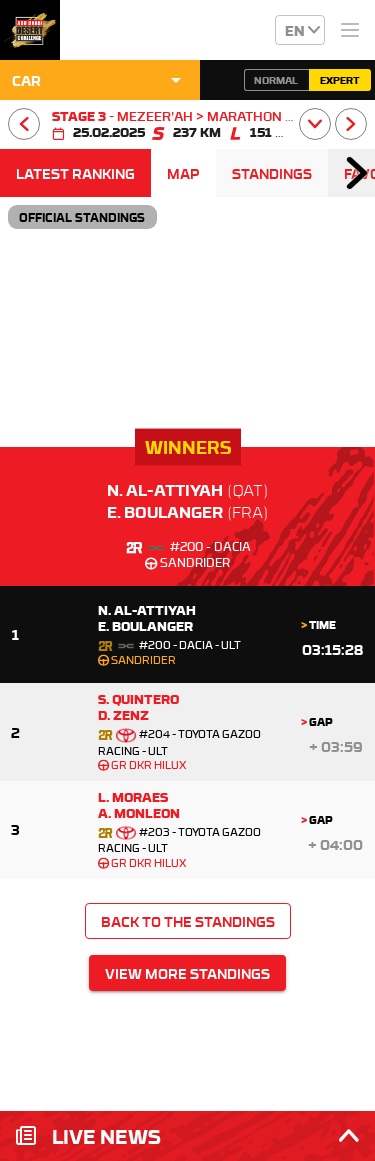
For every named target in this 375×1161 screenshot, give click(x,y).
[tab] (75, 173)
